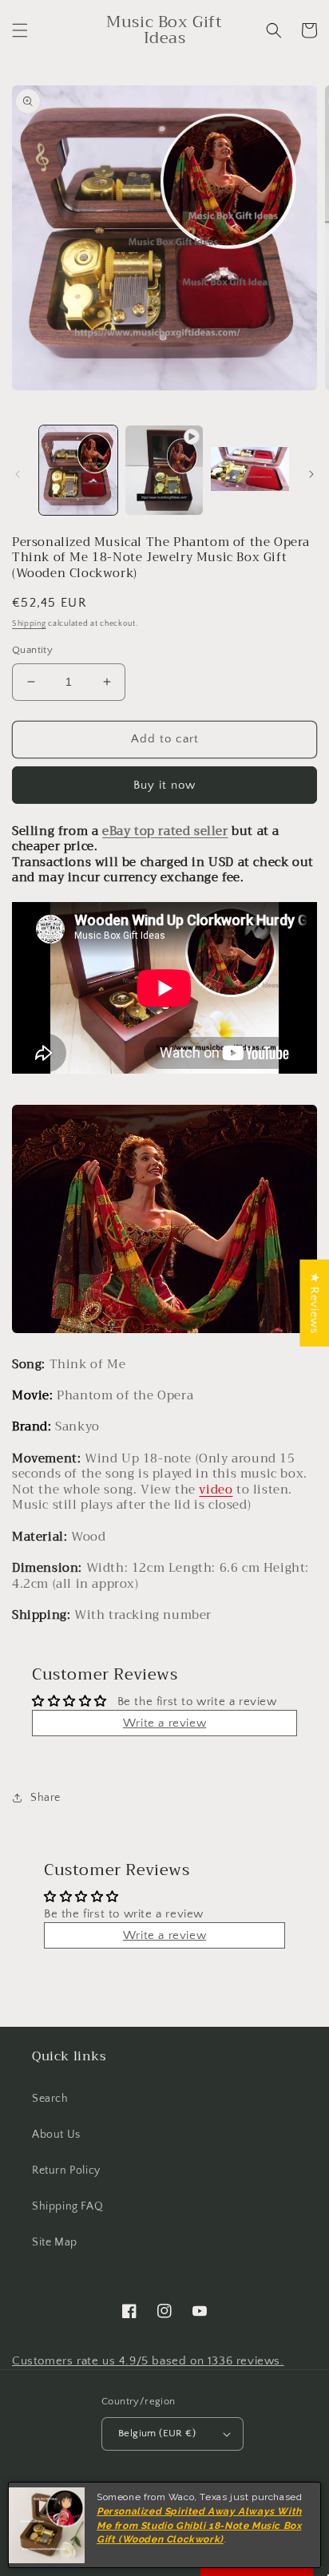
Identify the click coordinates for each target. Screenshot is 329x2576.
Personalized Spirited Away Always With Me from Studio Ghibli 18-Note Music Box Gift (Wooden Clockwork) (199, 2526)
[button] (20, 30)
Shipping (29, 624)
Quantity (32, 650)
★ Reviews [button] (314, 1302)
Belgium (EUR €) (157, 2433)
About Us (56, 2135)
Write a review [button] (164, 1723)
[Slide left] (18, 474)
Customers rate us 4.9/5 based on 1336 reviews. (148, 2361)
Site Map (55, 2242)
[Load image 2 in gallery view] (250, 470)
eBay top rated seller (165, 831)
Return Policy (66, 2170)
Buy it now (164, 785)
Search (50, 2099)
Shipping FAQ (67, 2206)
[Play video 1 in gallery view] (164, 470)
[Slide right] (311, 474)
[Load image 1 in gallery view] (78, 470)
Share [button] (46, 1798)
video (216, 1490)
